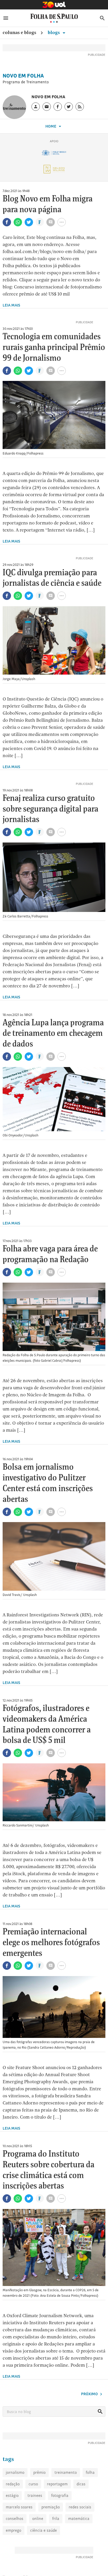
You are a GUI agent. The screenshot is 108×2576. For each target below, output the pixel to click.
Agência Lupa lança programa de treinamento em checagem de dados (53, 1034)
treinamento (66, 2472)
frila (56, 2518)
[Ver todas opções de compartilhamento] (40, 223)
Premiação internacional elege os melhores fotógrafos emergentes (51, 1943)
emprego (13, 2530)
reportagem (57, 2484)
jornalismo (15, 2472)
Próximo (90, 2394)
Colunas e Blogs (19, 32)
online (38, 2518)
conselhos (15, 2518)
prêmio (39, 2472)
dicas (81, 2484)
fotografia (60, 2495)
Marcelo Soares (19, 2507)
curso (33, 2484)
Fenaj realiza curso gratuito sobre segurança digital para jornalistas (50, 809)
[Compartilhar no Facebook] (7, 222)
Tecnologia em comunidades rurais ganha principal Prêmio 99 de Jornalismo (54, 348)
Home (51, 126)
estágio (12, 2495)
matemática (79, 2518)
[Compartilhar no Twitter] (29, 222)
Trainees (35, 2495)
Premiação (51, 2507)
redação (13, 2484)
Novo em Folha (23, 76)
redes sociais (80, 2507)
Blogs (54, 32)
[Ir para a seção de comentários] (51, 222)
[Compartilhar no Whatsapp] (18, 222)
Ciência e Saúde (44, 2530)
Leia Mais (11, 305)
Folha (90, 2472)
